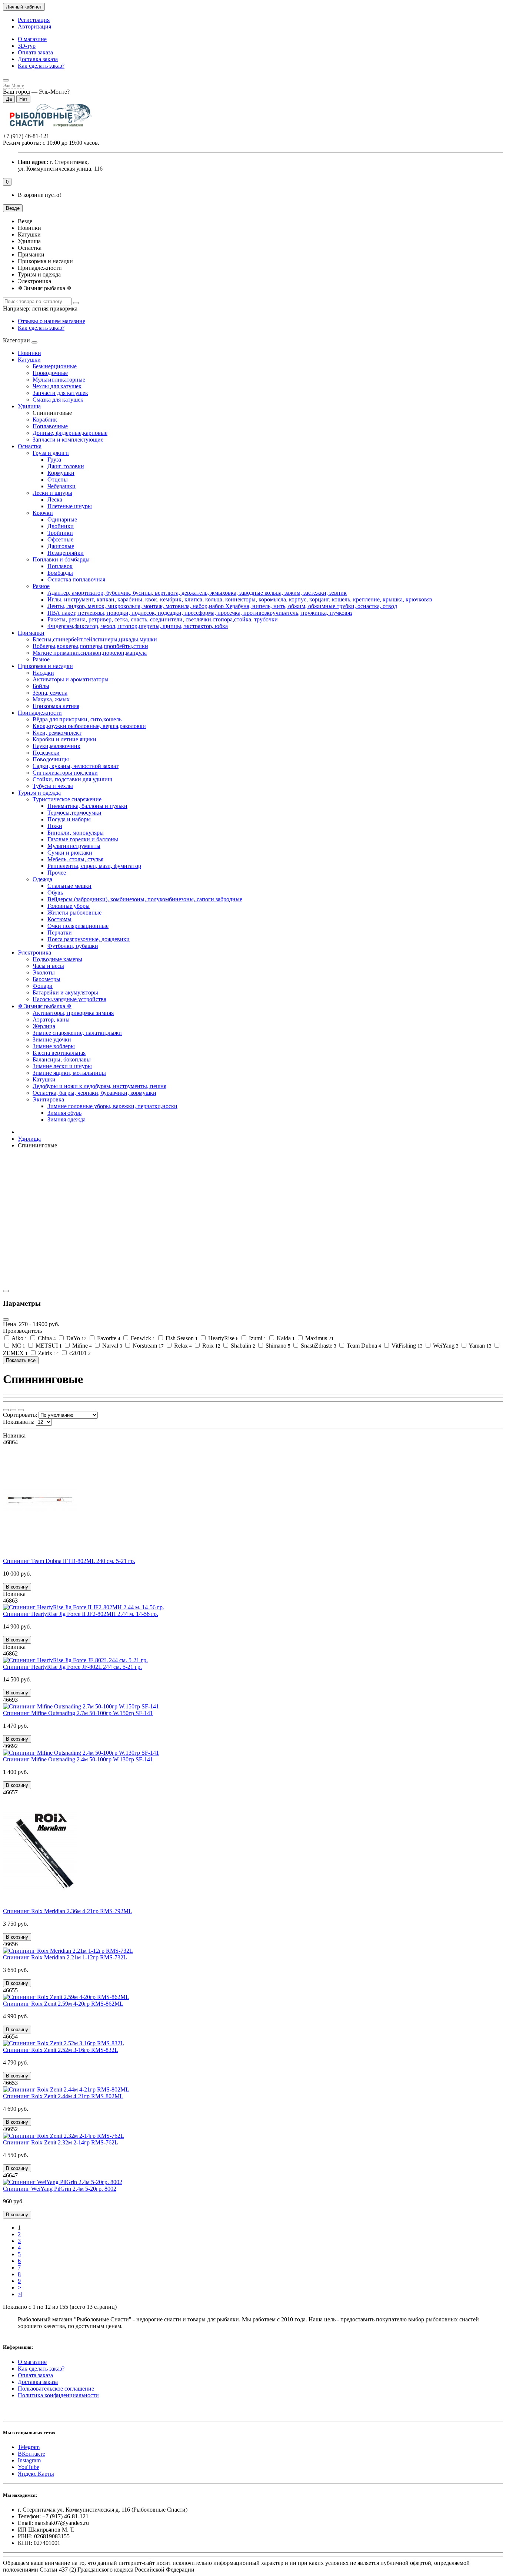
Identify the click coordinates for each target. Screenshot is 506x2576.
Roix (211, 1346)
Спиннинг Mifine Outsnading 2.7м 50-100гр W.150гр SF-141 (78, 1713)
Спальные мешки (69, 886)
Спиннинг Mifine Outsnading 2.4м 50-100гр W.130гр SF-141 (78, 1759)
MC (18, 1346)
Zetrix (48, 1353)
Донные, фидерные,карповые (70, 433)
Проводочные (50, 373)
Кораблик (45, 420)
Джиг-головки (66, 466)
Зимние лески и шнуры (62, 1066)
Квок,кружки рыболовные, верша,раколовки (89, 726)
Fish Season (181, 1338)
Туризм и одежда (39, 793)
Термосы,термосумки (74, 813)
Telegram (29, 2447)
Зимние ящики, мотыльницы (69, 1073)
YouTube (29, 2467)
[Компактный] (21, 1410)
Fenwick (142, 1338)
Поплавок (60, 566)
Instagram (29, 2460)
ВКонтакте (31, 2454)
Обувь (55, 893)
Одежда (42, 879)
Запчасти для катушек (60, 393)
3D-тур (27, 46)
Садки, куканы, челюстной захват (76, 766)
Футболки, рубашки (73, 946)
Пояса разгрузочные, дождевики (89, 939)
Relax (182, 1346)
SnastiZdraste (318, 1346)
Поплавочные (50, 426)
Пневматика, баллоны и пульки (87, 806)
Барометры (46, 979)
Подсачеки (46, 753)
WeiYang (445, 1346)
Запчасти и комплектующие (68, 440)
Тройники (60, 533)
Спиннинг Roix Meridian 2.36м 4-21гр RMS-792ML (68, 1911)
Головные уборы (69, 906)
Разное (41, 586)
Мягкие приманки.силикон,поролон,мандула (90, 653)
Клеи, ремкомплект (57, 733)
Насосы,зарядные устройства (69, 999)
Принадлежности (40, 713)
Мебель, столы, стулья (75, 859)
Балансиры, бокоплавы (62, 1059)
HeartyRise (223, 1338)
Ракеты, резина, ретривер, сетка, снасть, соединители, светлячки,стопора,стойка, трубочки (163, 619)
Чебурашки (61, 486)
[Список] (13, 1410)
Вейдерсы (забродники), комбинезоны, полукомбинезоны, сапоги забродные (145, 899)
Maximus (319, 1338)
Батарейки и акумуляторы (65, 992)
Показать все (21, 1360)
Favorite (108, 1338)
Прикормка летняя (56, 706)
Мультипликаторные (59, 380)
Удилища (29, 406)
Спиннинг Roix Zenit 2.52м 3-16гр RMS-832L (61, 2050)
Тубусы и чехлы (53, 786)
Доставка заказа (38, 59)
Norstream (147, 1346)
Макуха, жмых (51, 699)
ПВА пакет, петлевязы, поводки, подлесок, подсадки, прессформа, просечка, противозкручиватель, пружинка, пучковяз (200, 613)
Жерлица (44, 1026)
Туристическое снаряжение (67, 799)
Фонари (43, 986)
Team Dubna (363, 1346)
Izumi (257, 1338)
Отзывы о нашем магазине (51, 321)
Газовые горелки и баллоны (83, 839)
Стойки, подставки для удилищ (72, 779)
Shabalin (242, 1346)
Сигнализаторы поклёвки (65, 773)
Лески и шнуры (52, 493)
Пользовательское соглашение (56, 2389)
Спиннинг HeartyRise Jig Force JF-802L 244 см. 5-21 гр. (72, 1667)
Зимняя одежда (66, 1119)
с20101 (79, 1353)
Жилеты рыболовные (74, 913)
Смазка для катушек (58, 400)
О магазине (32, 39)
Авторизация (34, 26)
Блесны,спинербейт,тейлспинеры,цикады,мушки (95, 639)
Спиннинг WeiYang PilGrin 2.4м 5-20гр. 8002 (60, 2189)
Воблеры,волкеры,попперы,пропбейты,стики (90, 646)
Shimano (277, 1346)
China (46, 1338)
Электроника (34, 952)
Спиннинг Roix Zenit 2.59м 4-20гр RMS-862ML (63, 2004)
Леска (55, 499)
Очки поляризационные (78, 926)
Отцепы (58, 479)
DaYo (76, 1338)
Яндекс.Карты (36, 2474)
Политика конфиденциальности (58, 2395)
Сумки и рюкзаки (70, 853)
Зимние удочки (52, 1039)
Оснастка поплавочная (76, 579)
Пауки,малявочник (56, 746)
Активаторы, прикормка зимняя (73, 1013)
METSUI (48, 1346)
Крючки (43, 513)
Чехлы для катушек (57, 386)
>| (20, 2294)
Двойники (61, 526)
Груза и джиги (51, 453)
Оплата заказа (35, 52)
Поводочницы (51, 759)
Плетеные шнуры (70, 506)
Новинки (29, 353)
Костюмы (59, 919)
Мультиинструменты (74, 846)
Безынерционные (55, 366)
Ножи (55, 826)
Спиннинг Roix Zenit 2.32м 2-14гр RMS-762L (61, 2142)
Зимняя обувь (64, 1113)
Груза (54, 459)
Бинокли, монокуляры (76, 833)
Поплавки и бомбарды (61, 559)
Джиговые (61, 546)
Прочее (57, 873)
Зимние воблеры (54, 1046)
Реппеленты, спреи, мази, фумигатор (94, 866)
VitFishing (406, 1346)
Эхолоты (44, 972)
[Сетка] (6, 1410)
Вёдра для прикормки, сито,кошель (77, 719)
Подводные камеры (57, 959)
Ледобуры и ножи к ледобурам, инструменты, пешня (99, 1086)
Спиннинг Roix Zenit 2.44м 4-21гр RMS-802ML (63, 2096)
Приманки (31, 633)
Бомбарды (60, 573)
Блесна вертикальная (59, 1053)
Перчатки (60, 933)
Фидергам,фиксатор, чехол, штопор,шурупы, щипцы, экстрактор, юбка (138, 626)
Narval (111, 1346)
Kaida (285, 1338)
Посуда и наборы (69, 819)
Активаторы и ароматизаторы (71, 679)
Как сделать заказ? (41, 66)
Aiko (19, 1338)
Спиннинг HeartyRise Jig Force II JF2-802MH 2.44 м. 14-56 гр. (81, 1614)
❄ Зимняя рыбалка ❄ (45, 1006)
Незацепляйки (66, 553)
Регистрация (34, 20)
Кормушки (61, 473)
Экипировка (48, 1099)
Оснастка (30, 446)
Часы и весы (48, 966)
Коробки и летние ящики (64, 739)
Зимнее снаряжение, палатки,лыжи (77, 1033)
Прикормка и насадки (45, 666)
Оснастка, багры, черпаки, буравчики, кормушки (94, 1093)
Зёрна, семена (50, 693)
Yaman (480, 1346)
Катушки (29, 360)
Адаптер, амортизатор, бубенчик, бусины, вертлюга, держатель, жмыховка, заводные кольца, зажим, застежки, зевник (197, 593)
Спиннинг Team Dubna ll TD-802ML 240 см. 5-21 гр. (69, 1561)
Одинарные (62, 519)
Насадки (43, 673)
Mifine (81, 1346)
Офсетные (60, 539)
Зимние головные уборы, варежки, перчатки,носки (112, 1106)
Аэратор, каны (51, 1019)
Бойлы (41, 686)
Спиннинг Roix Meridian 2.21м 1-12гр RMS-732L (65, 1957)
